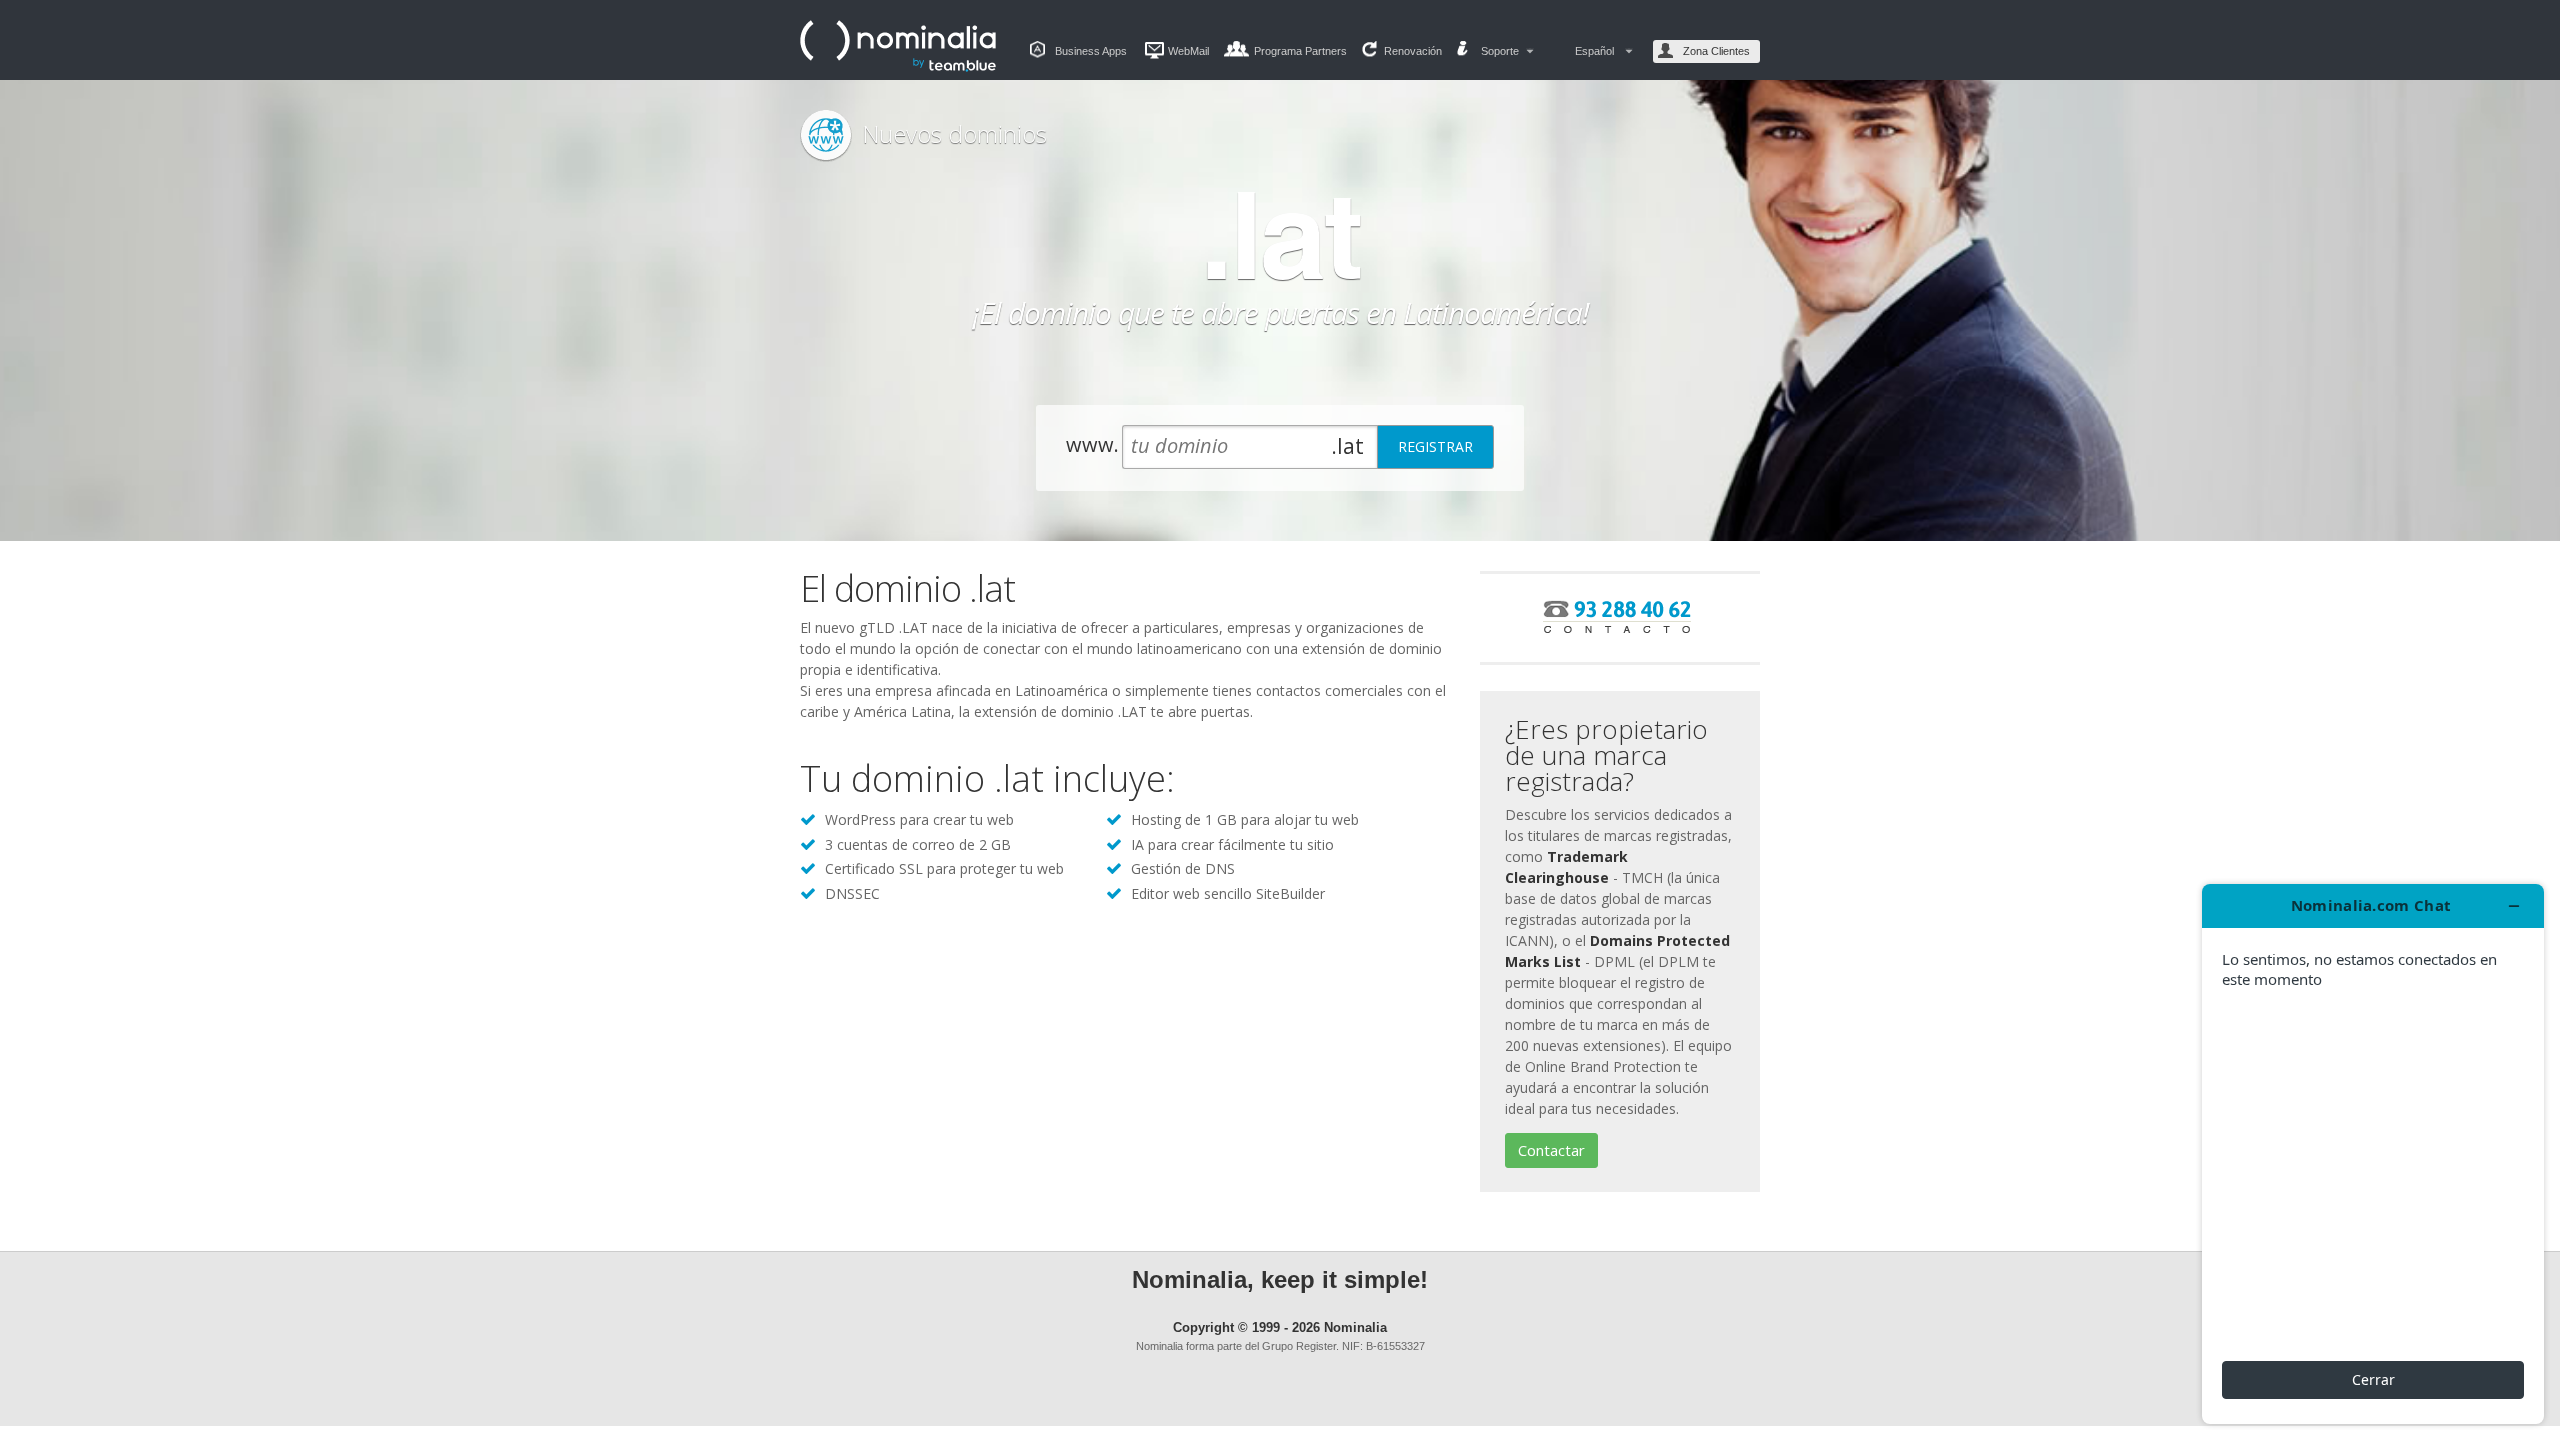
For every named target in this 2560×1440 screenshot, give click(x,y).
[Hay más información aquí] (2373, 1154)
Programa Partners (1300, 51)
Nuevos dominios (954, 133)
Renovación (1413, 51)
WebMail (1188, 51)
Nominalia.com (900, 46)
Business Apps (1091, 51)
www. (1092, 444)
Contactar (1551, 1150)
